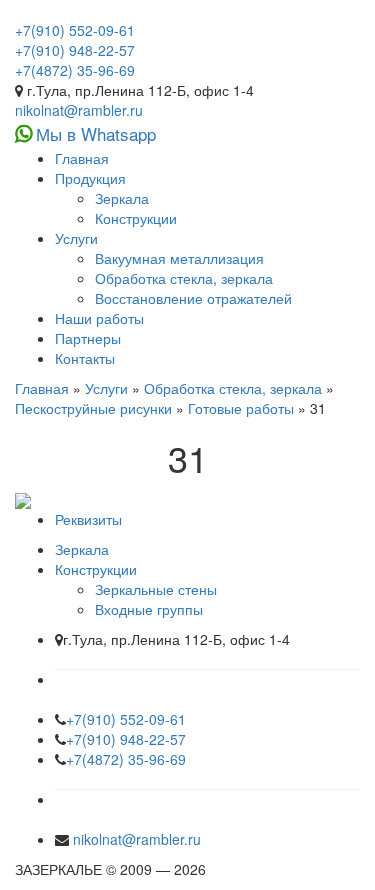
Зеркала (122, 198)
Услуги (76, 238)
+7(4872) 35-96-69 (75, 70)
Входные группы (149, 609)
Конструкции (136, 218)
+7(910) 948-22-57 (75, 50)
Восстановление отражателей (193, 298)
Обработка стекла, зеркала (184, 278)
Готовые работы (241, 408)
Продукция (90, 178)
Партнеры (88, 338)
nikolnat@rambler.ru (79, 110)
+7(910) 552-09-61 (75, 30)
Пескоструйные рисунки (93, 408)
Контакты (85, 358)
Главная (82, 158)
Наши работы (99, 318)
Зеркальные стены (156, 589)
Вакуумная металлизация (179, 258)
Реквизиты (88, 519)
